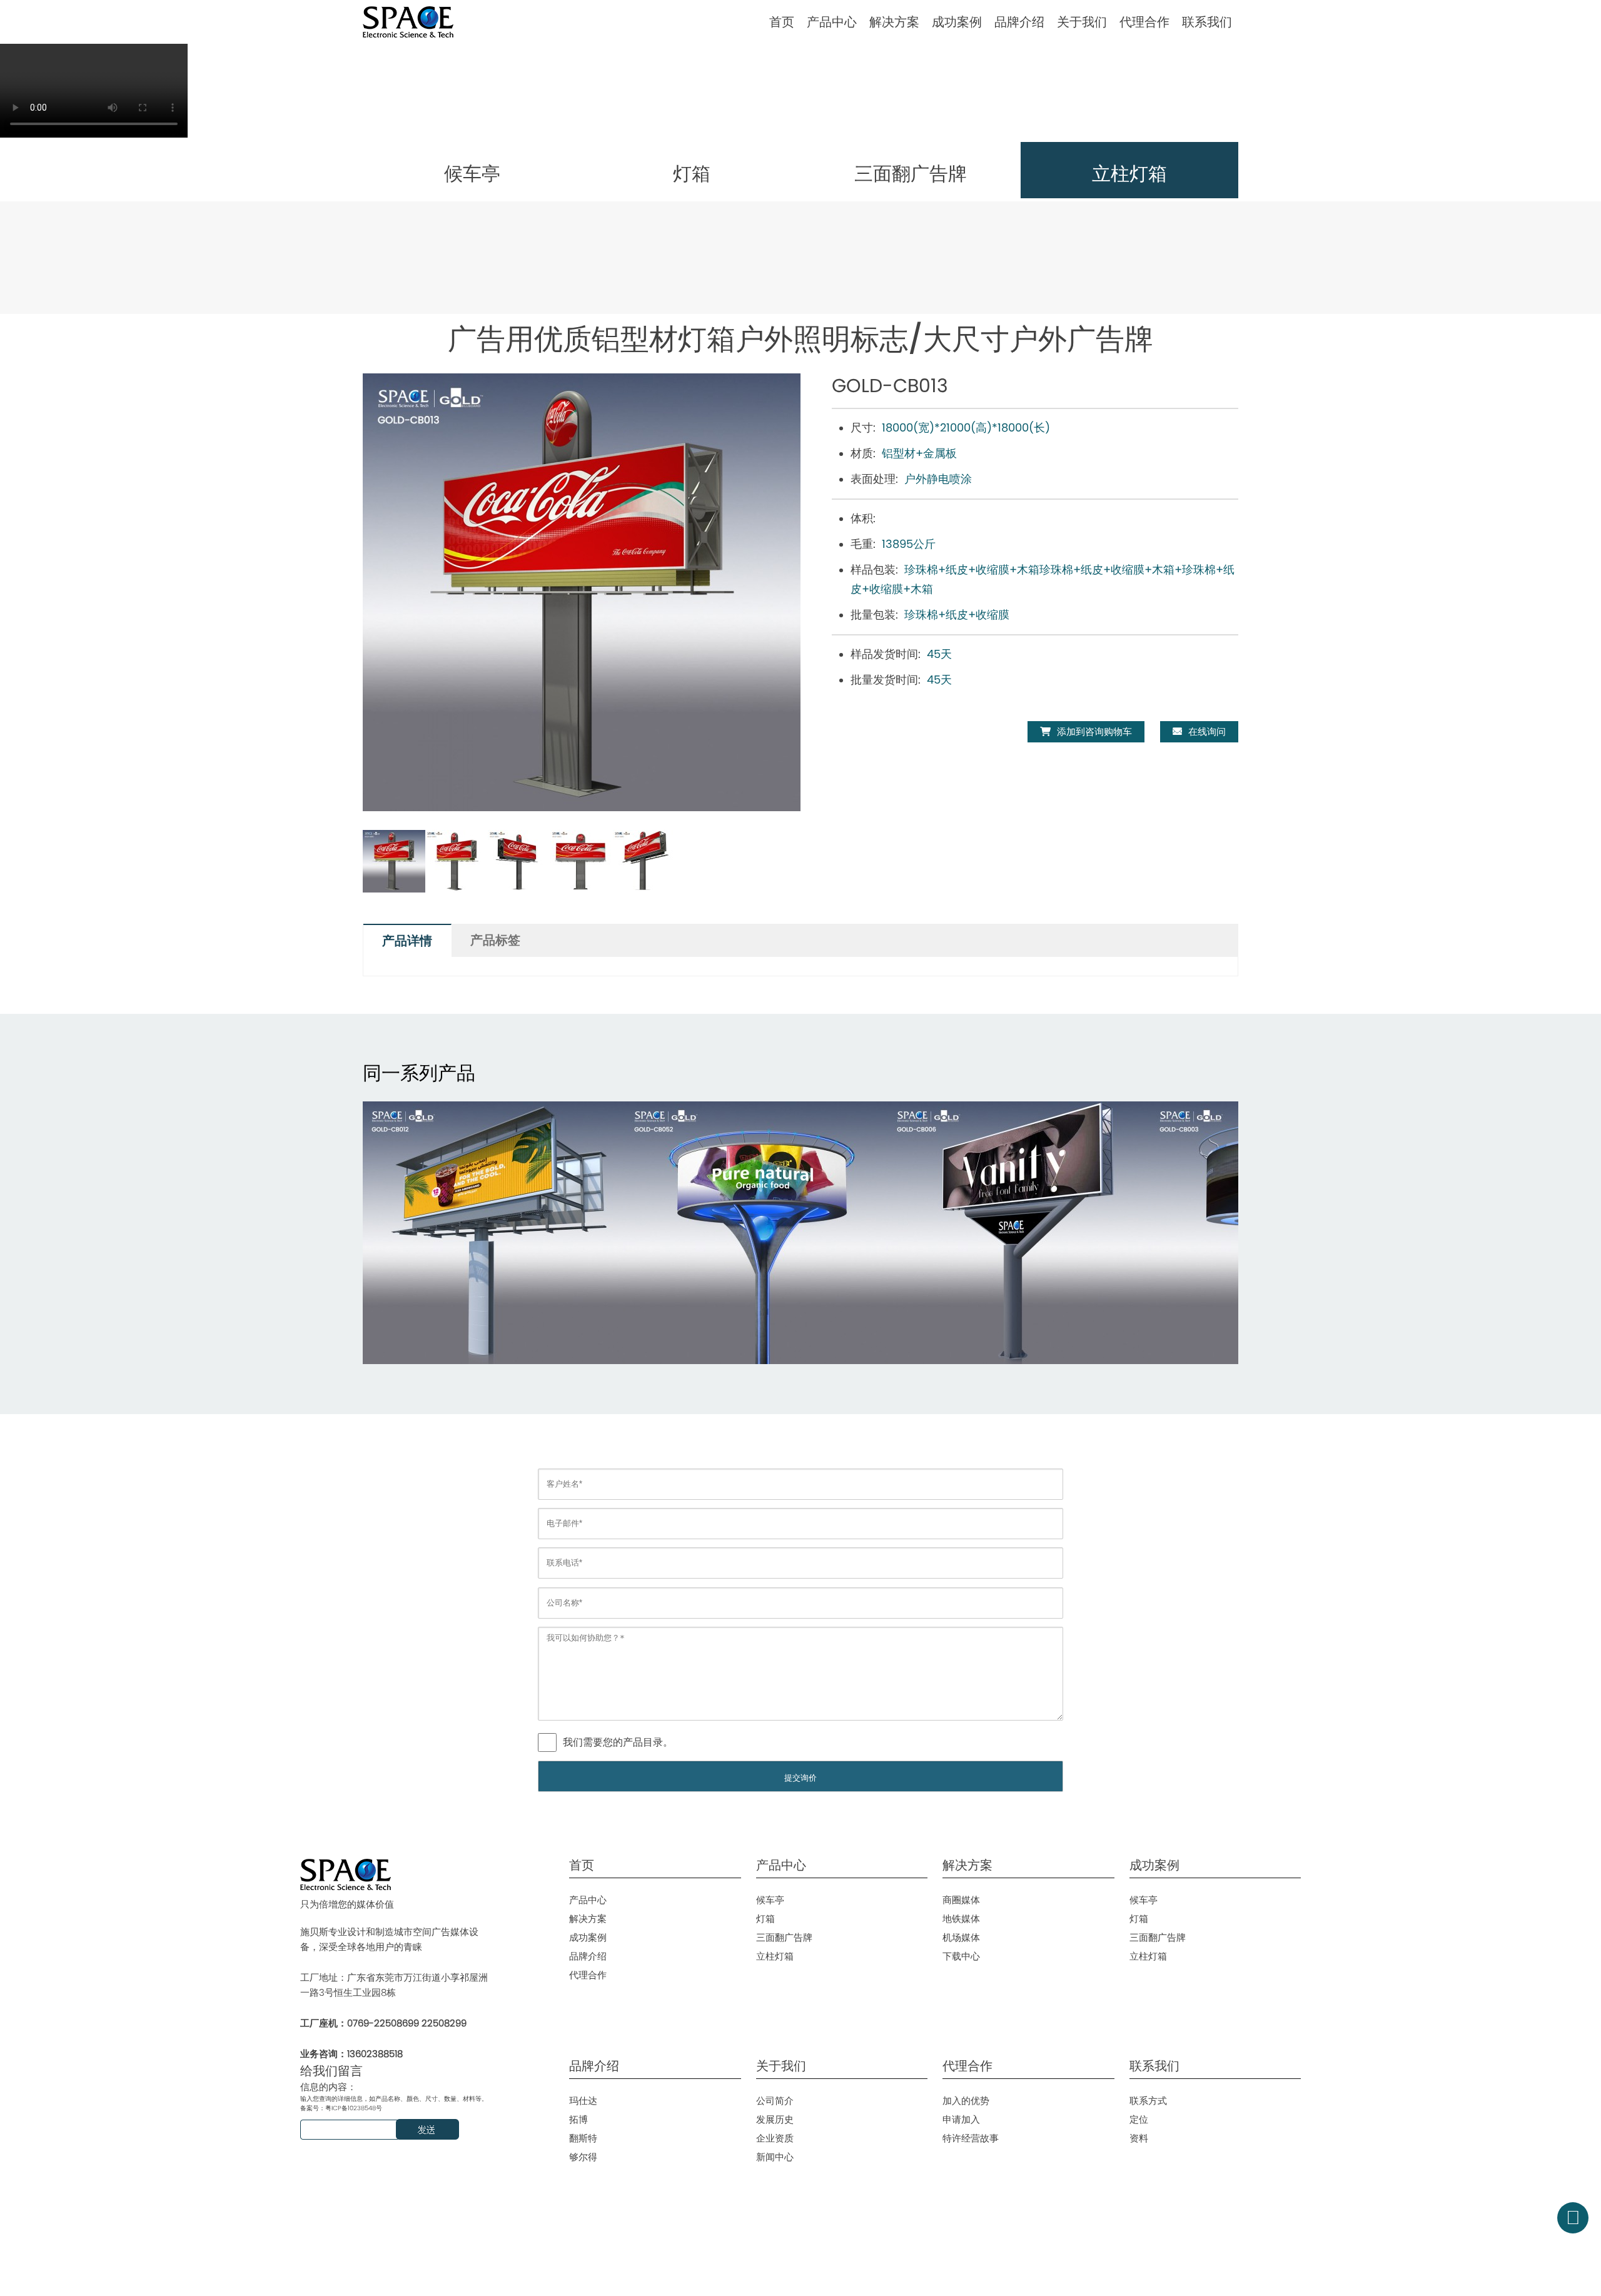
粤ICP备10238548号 (354, 2108)
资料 (1139, 2138)
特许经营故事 (971, 2138)
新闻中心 (775, 2157)
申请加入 (961, 2119)
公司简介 (775, 2101)
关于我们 (1082, 22)
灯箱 (765, 1919)
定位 (1139, 2119)
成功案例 (957, 22)
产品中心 (832, 22)
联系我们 (1207, 22)
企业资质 (775, 2138)
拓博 (578, 2119)
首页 (782, 22)
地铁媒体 (961, 1919)
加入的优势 (966, 2101)
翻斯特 (583, 2138)
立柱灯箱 (775, 1956)
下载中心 (961, 1956)
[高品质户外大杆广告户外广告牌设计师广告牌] (757, 1233)
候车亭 (770, 1900)
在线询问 (1207, 731)
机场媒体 (961, 1937)
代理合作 (1144, 22)
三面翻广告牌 (784, 1937)
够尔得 (583, 2157)
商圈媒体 (961, 1900)
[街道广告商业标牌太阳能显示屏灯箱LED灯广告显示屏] (1019, 1233)
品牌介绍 (1019, 22)
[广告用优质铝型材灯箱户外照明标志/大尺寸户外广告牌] (494, 1233)
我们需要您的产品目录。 (618, 1742)
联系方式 (1148, 2101)
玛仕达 (583, 2101)
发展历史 (775, 2119)
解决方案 (894, 22)
